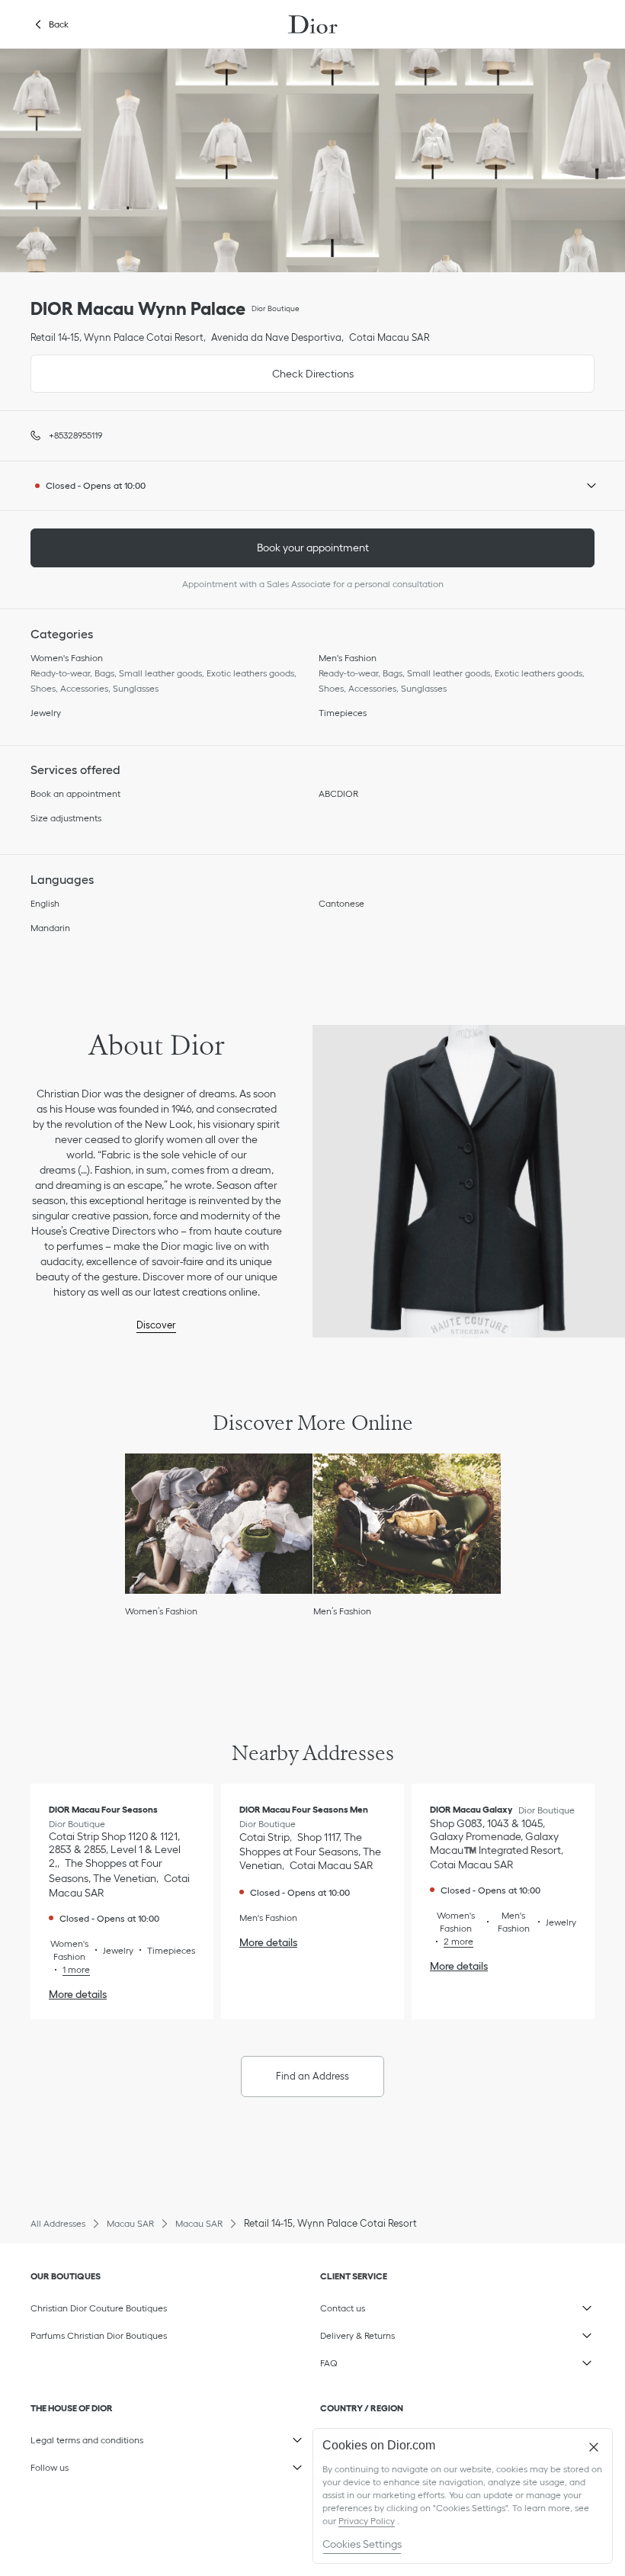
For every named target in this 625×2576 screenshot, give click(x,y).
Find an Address (312, 2076)
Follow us (103, 2465)
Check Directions (192, 367)
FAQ (393, 2360)
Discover (156, 1325)
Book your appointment (313, 548)
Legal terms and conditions (103, 2437)
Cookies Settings (362, 2544)
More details (78, 1994)
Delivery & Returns (393, 2333)
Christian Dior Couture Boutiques (99, 2308)
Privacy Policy (367, 2521)
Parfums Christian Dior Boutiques (99, 2335)
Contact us (393, 2305)
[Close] (594, 2447)
